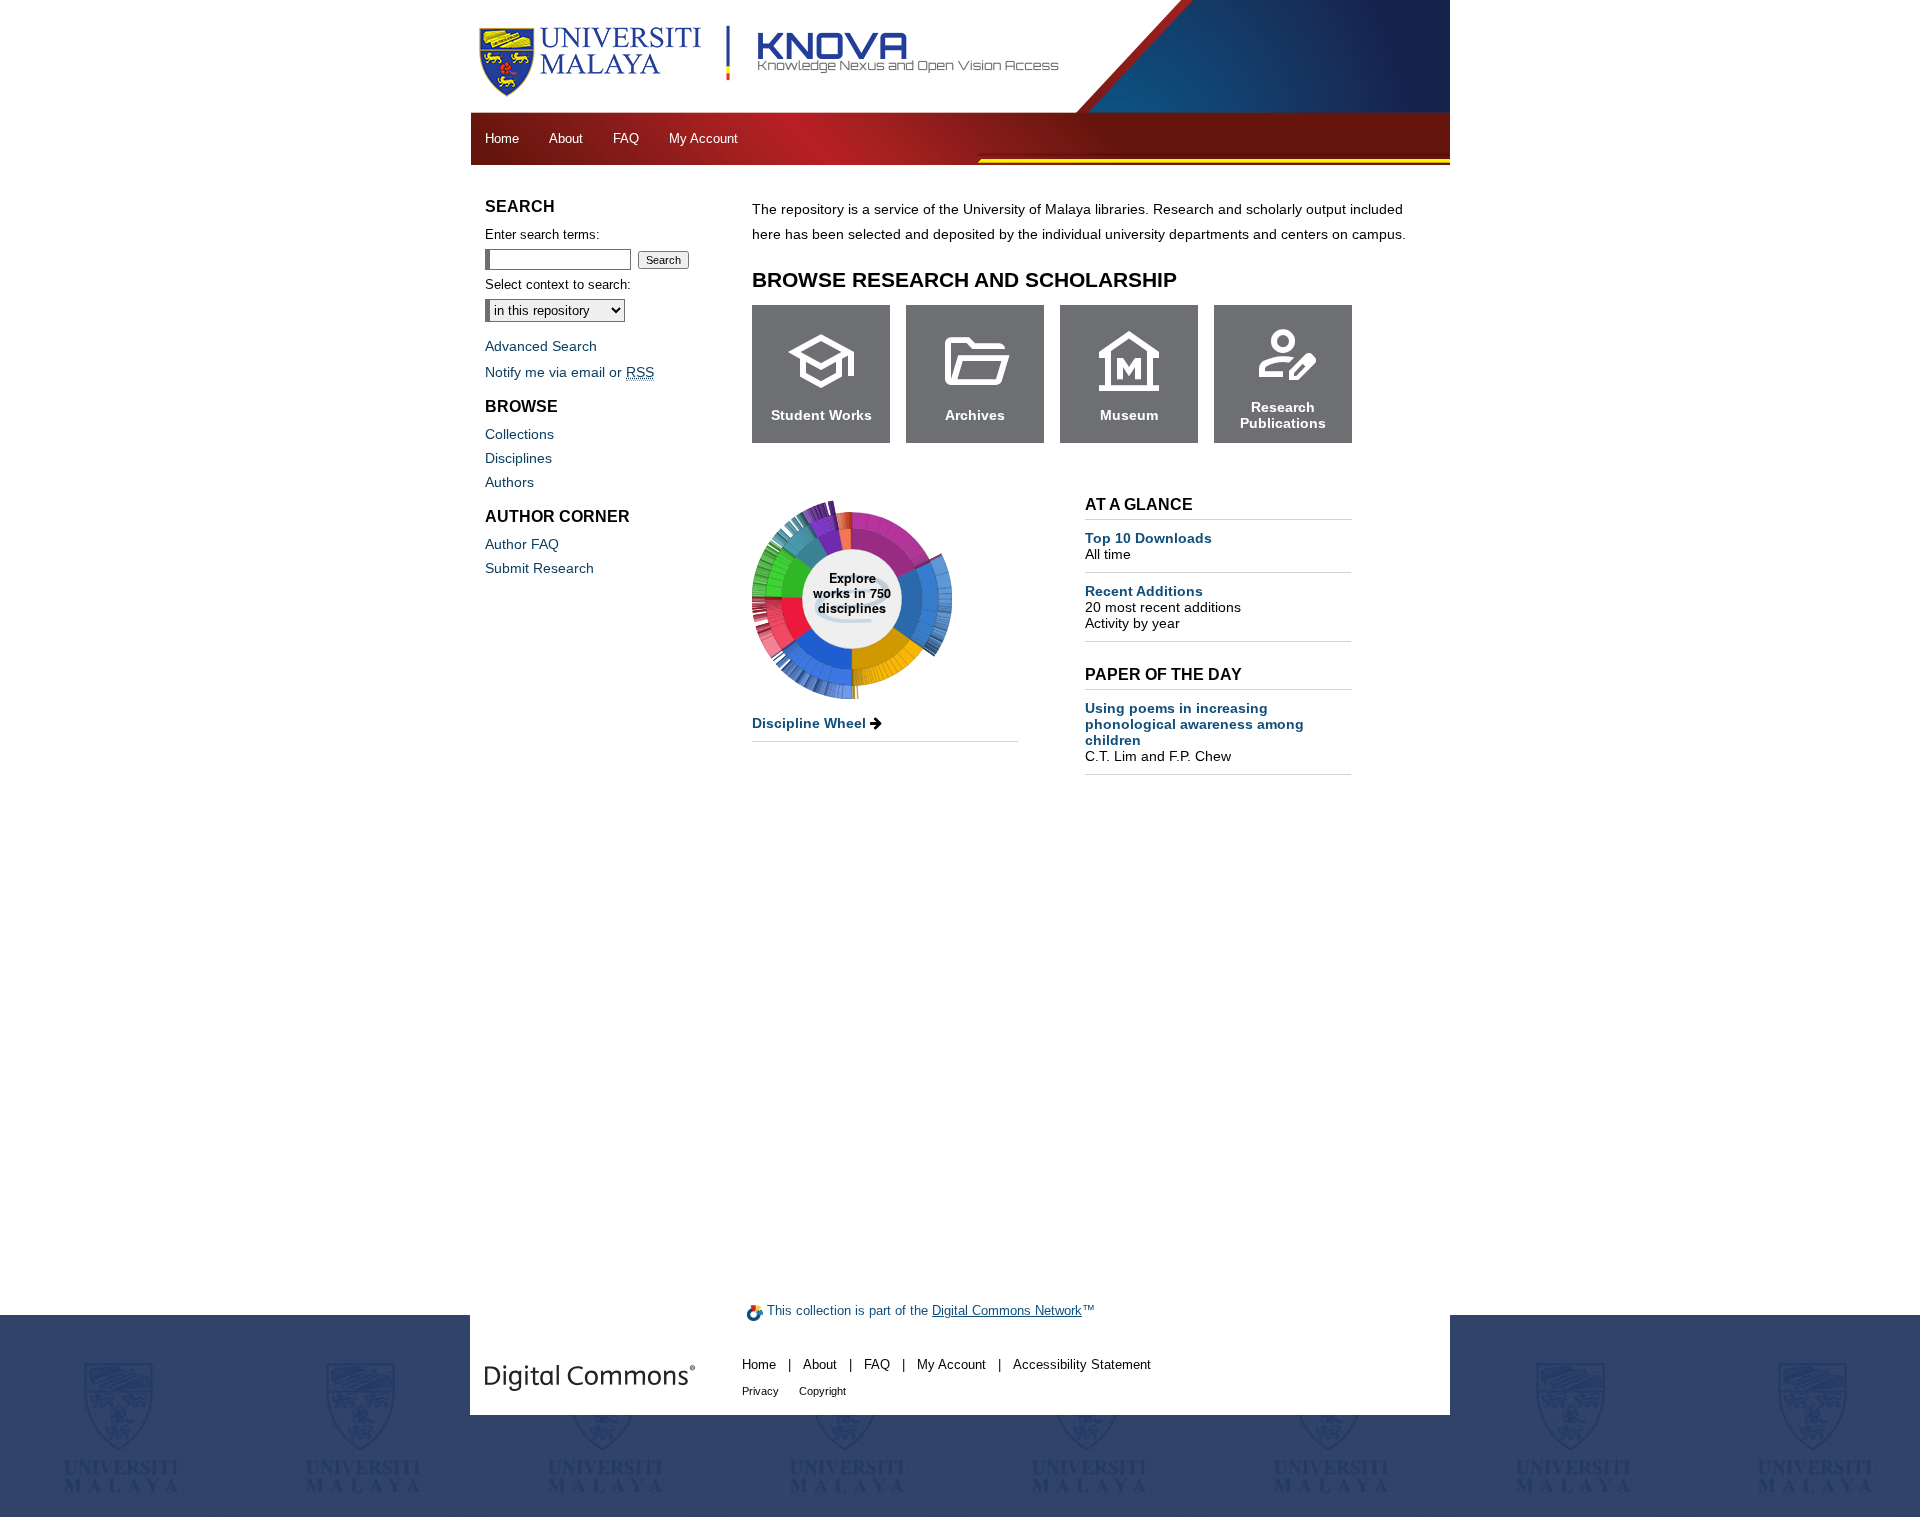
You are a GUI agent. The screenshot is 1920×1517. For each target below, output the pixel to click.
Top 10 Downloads (1148, 546)
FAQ (877, 1364)
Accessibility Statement (1082, 1364)
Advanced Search (541, 346)
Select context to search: (558, 284)
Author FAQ (522, 544)
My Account (951, 1364)
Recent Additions (1163, 599)
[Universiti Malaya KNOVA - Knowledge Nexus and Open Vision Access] (960, 56)
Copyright (822, 1391)
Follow (1209, 279)
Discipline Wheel (811, 723)
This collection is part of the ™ (929, 1310)
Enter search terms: (542, 234)
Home (759, 1364)
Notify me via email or (569, 372)
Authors (509, 482)
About (820, 1364)
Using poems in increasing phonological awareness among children (1194, 732)
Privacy (760, 1391)
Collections (519, 434)
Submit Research (539, 568)
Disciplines (518, 458)
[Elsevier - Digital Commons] (590, 1378)
